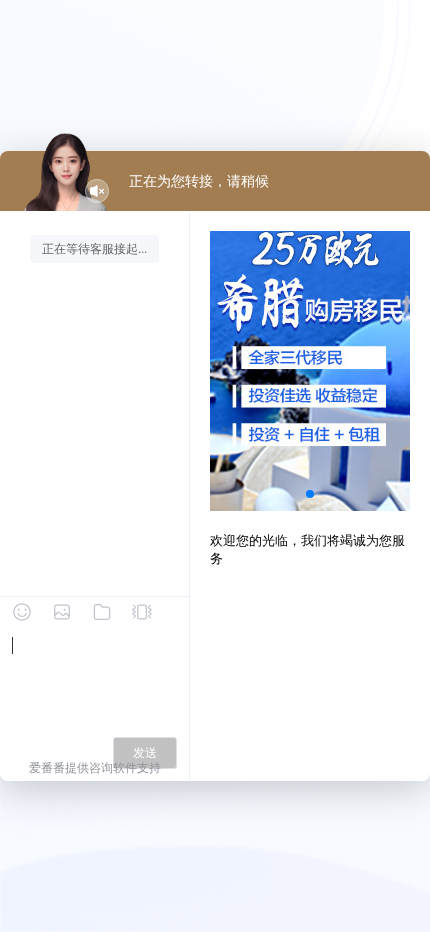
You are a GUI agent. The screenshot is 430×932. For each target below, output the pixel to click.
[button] (310, 494)
